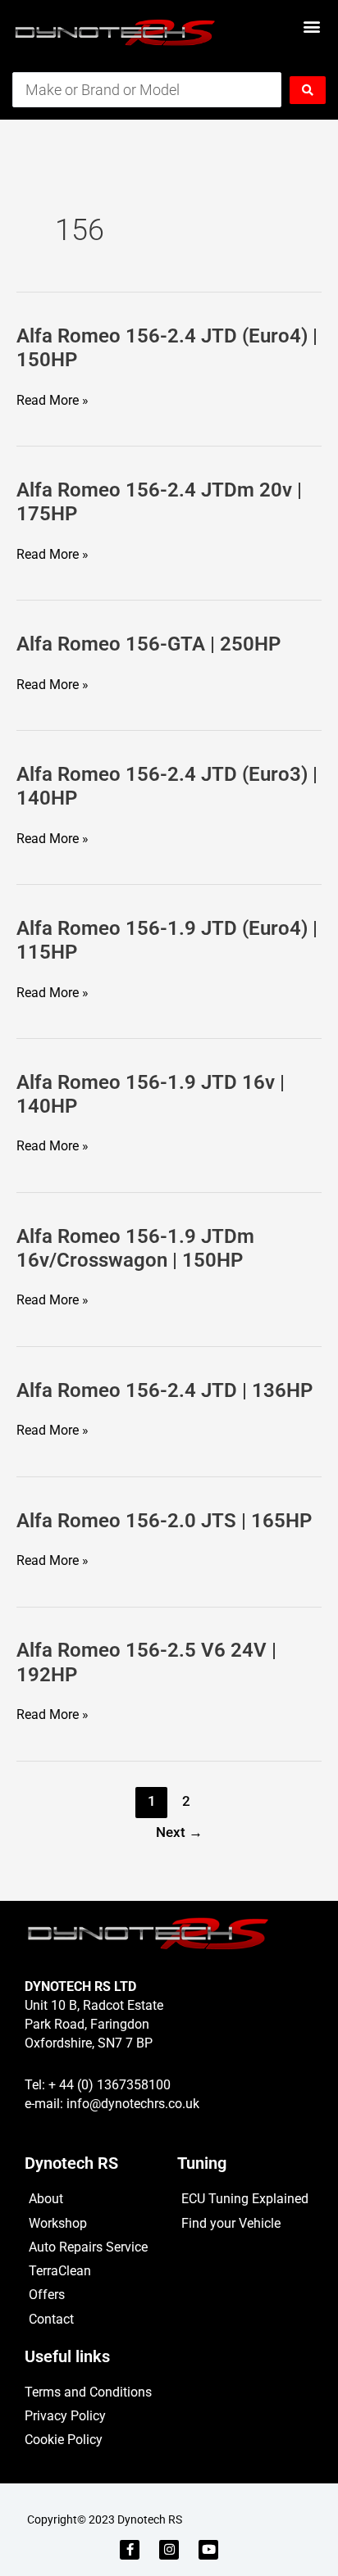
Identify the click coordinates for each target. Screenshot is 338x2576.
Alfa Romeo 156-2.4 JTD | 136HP (164, 1390)
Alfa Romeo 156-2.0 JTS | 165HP (164, 1521)
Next (179, 1832)
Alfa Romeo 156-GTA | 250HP (148, 644)
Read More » (53, 401)
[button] (312, 26)
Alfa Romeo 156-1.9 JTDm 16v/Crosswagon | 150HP (135, 1248)
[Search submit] (308, 90)
